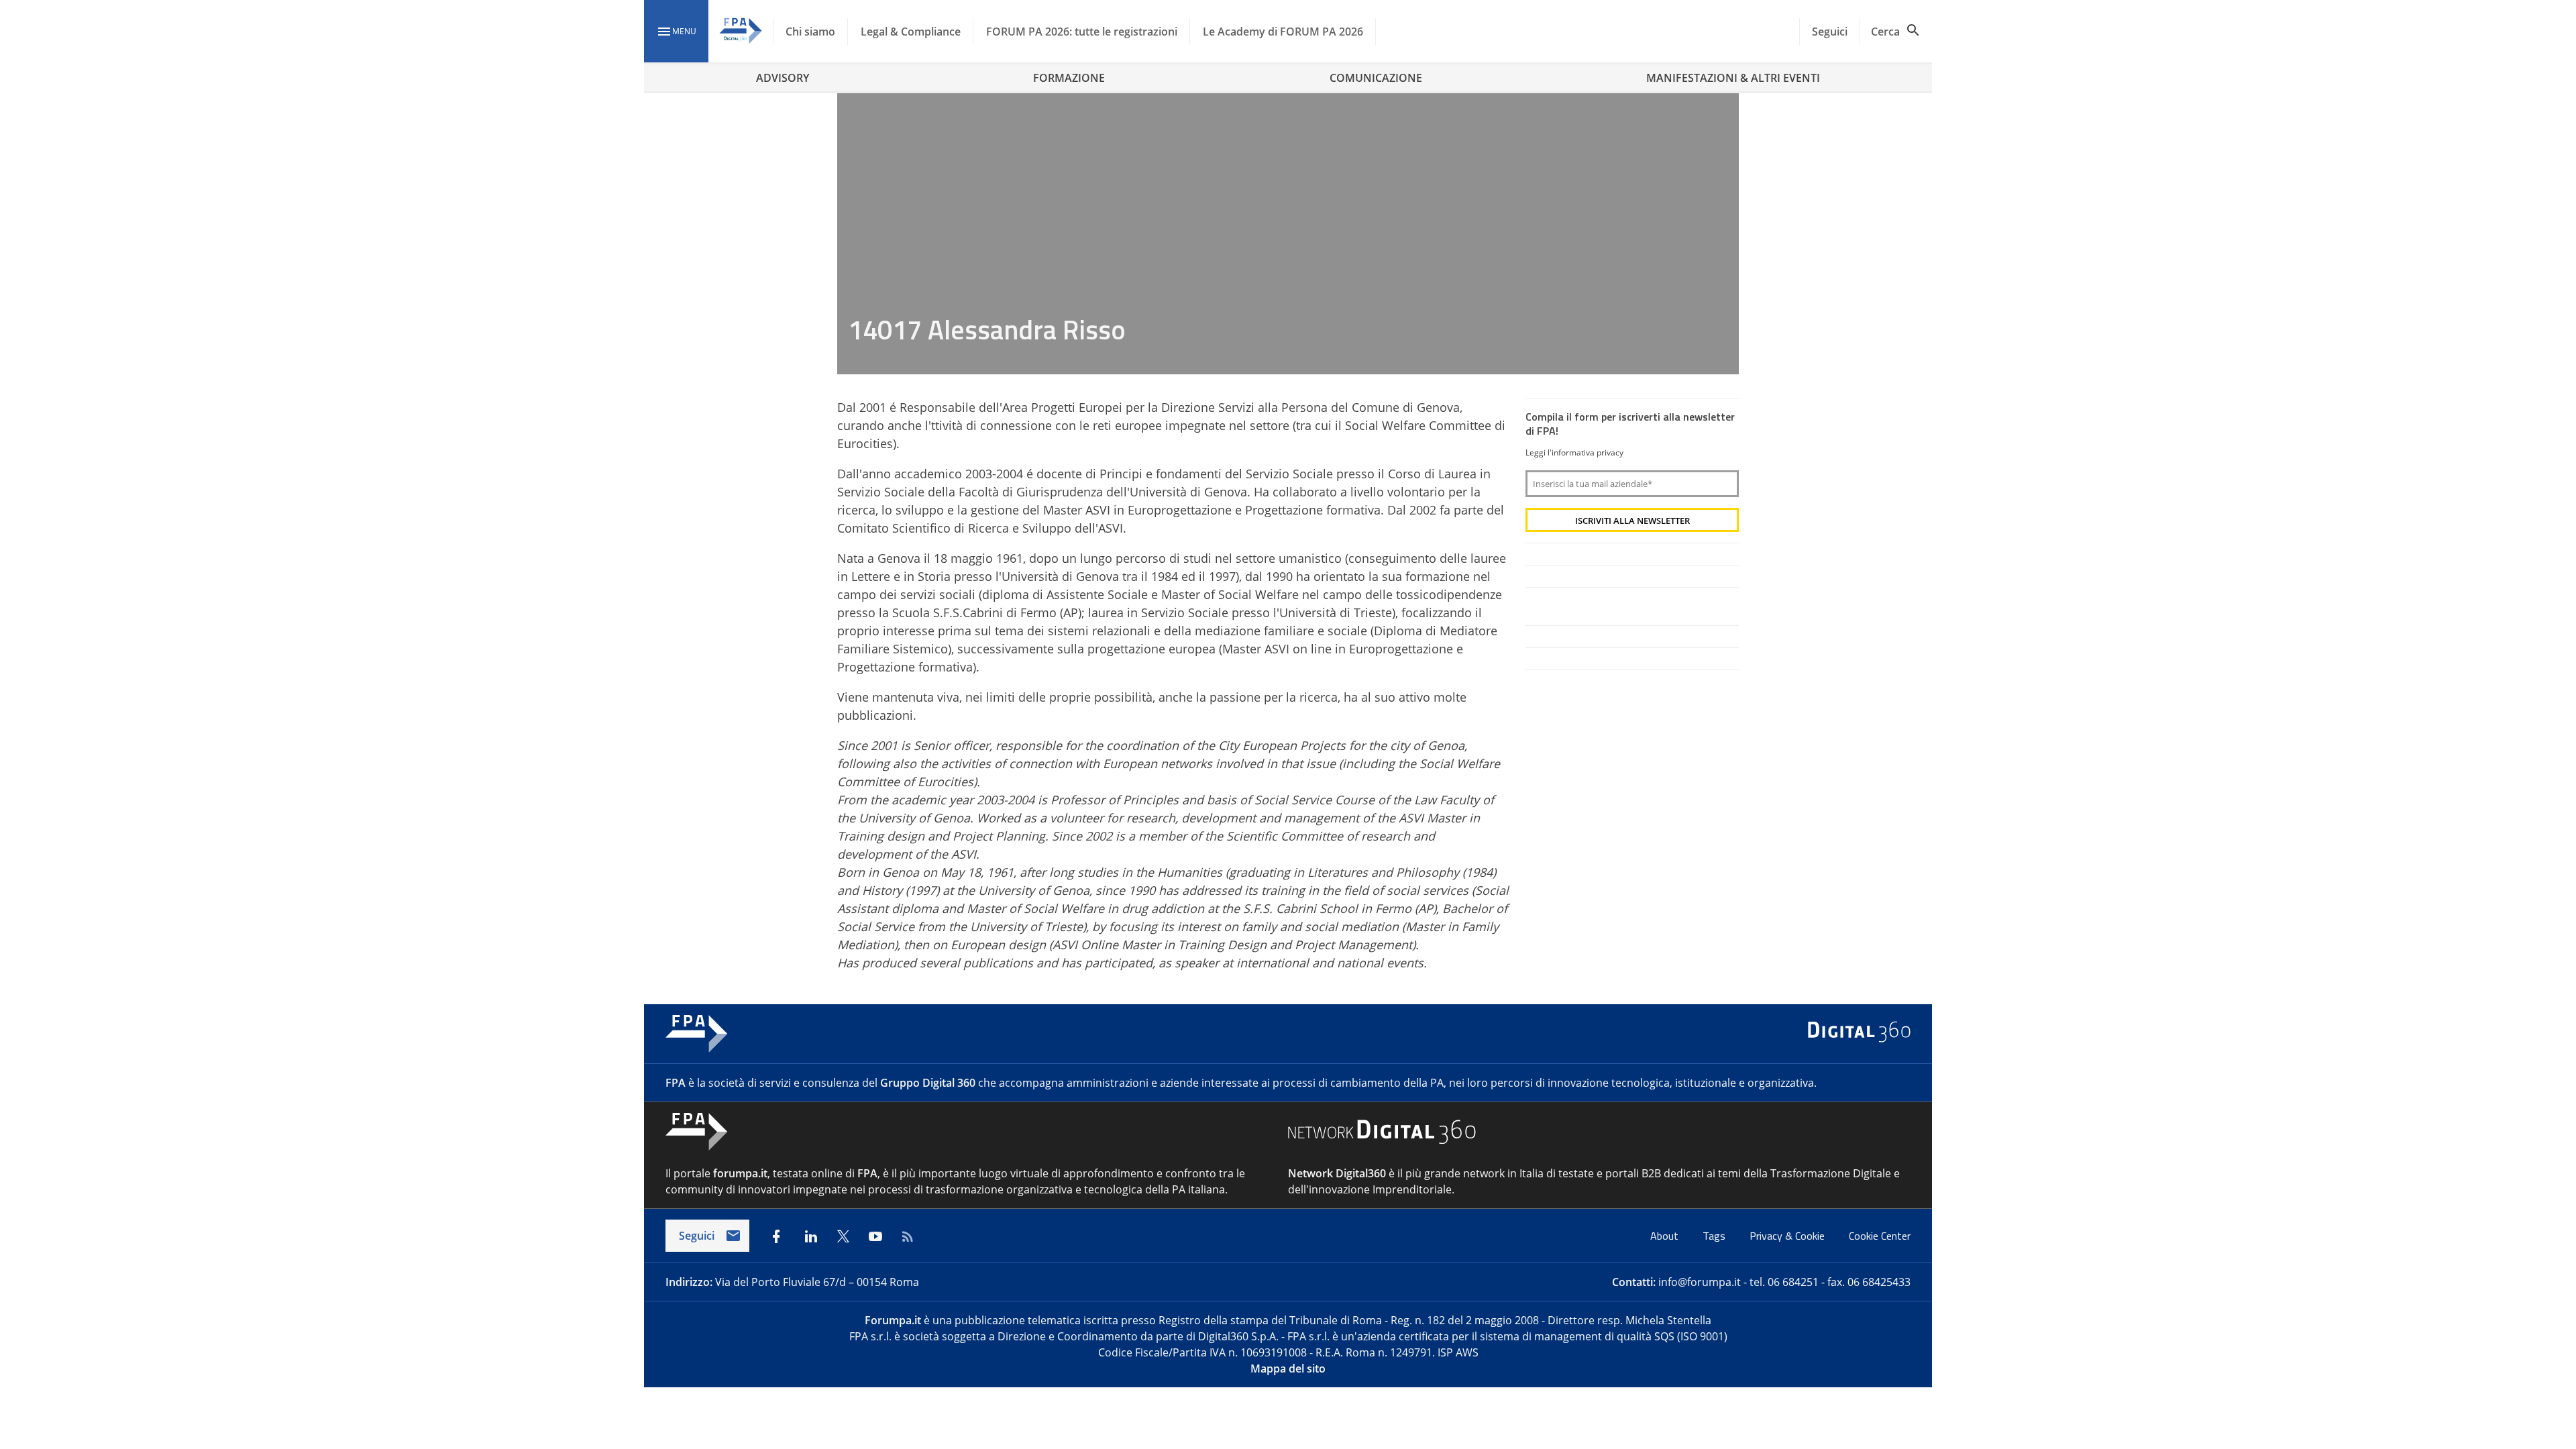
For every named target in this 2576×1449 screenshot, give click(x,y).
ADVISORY (783, 78)
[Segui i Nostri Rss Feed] (908, 1236)
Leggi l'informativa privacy (1574, 452)
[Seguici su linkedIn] (811, 1236)
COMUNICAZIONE (1376, 78)
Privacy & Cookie (1788, 1236)
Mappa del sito (1288, 1368)
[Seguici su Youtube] (875, 1236)
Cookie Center (1880, 1236)
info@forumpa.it (1700, 1282)
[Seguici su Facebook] (776, 1236)
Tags (1715, 1236)
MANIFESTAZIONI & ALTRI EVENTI (1733, 78)
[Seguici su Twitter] (843, 1236)
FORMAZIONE (1069, 78)
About (1666, 1236)
